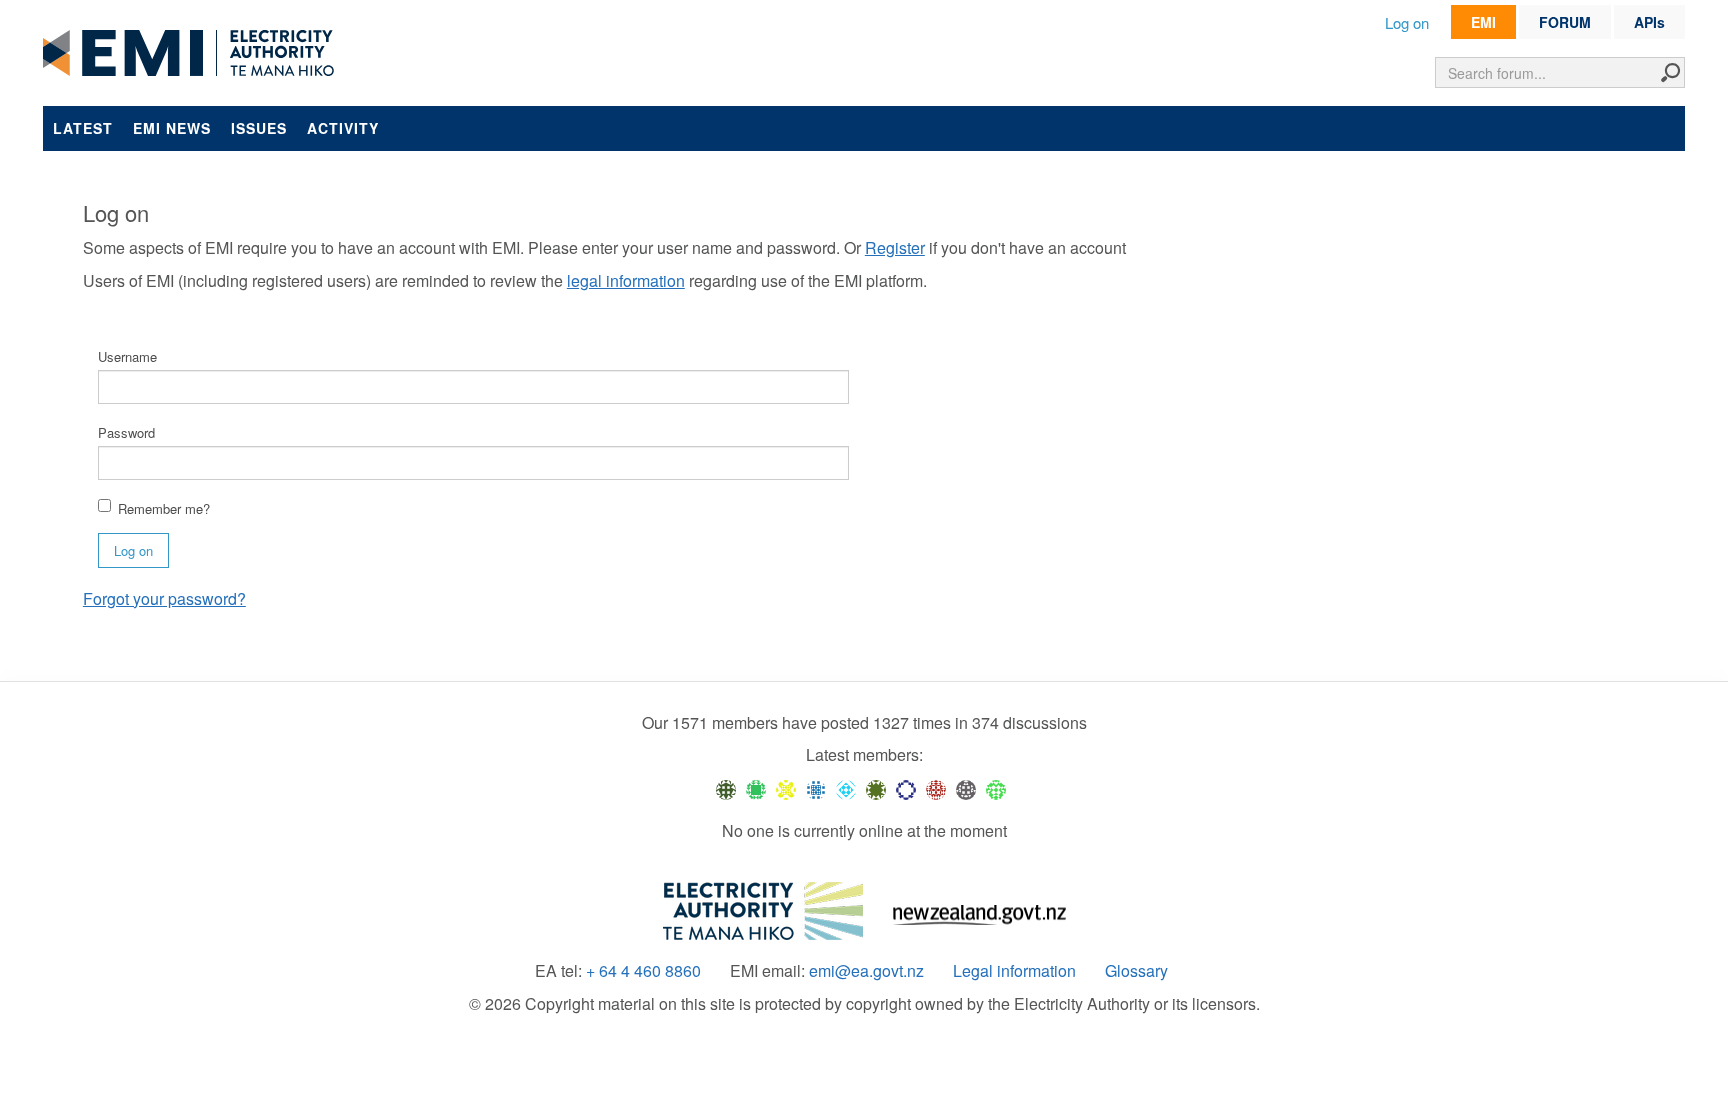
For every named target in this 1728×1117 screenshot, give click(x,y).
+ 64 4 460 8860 (643, 971)
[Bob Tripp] (996, 788)
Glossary (1136, 971)
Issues (259, 128)
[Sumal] (816, 788)
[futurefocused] (906, 788)
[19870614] (756, 788)
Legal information (1014, 971)
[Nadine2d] (846, 788)
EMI (1483, 22)
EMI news (172, 128)
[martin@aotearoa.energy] (876, 788)
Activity (343, 128)
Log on (1407, 22)
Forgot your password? (164, 598)
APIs (1649, 22)
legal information (626, 280)
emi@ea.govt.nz (866, 971)
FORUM (1565, 22)
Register (895, 247)
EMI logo (193, 54)
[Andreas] (936, 788)
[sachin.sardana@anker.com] (966, 788)
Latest (83, 128)
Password (126, 432)
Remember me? (164, 508)
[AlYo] (786, 788)
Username (127, 356)
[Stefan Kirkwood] (726, 788)
